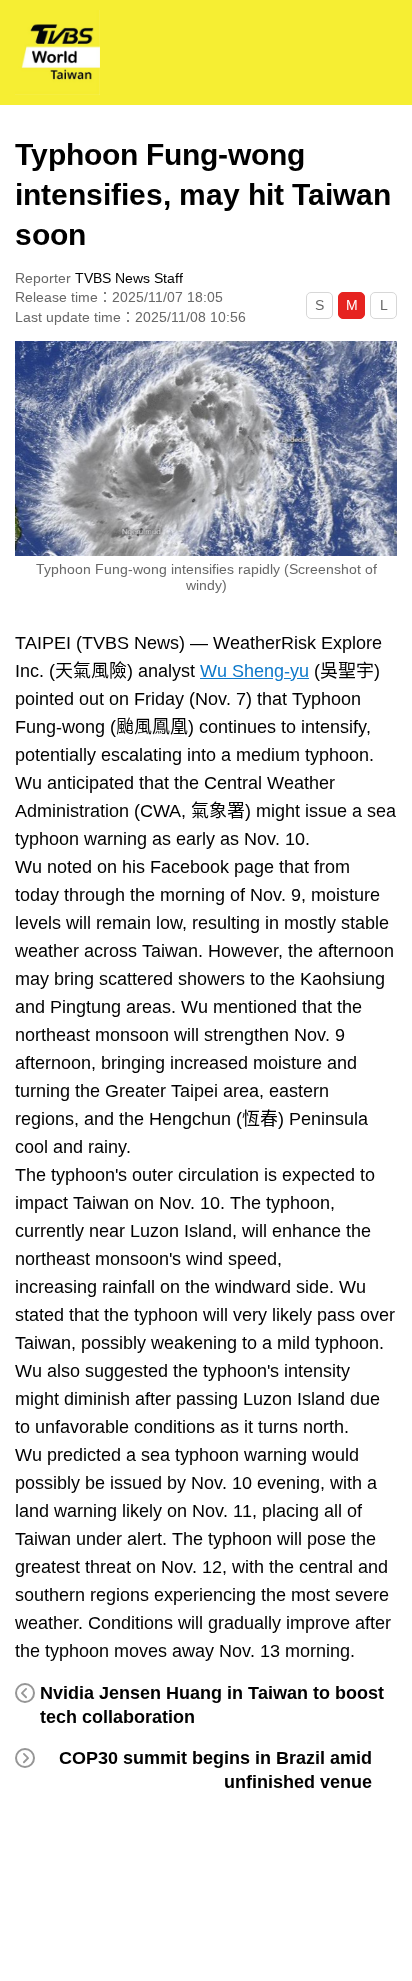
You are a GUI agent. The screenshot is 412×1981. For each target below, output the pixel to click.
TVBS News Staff (129, 278)
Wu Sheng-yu (254, 671)
